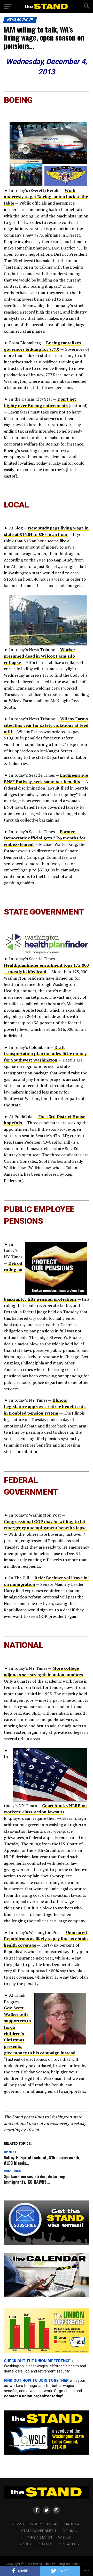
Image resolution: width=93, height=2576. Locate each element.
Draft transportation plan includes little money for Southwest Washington (45, 1054)
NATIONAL (73, 2524)
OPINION (70, 2531)
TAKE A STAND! (39, 2537)
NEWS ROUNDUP (26, 2524)
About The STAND (35, 2544)
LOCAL (53, 2524)
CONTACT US (68, 2544)
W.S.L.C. (65, 2537)
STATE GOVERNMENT (39, 2531)
